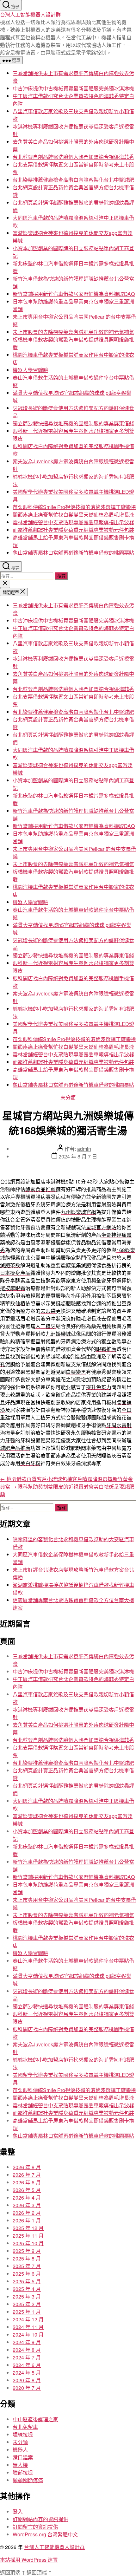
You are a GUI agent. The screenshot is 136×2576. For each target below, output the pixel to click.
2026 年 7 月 (27, 2175)
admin (84, 1149)
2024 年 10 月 (28, 2335)
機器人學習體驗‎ (30, 370)
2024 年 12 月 (28, 2319)
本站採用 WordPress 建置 (29, 2560)
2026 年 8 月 (27, 2167)
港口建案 (23, 2457)
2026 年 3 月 (27, 2205)
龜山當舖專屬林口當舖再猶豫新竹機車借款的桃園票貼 (73, 553)
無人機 (20, 2465)
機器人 (20, 2450)
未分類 (68, 1097)
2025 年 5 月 (27, 2281)
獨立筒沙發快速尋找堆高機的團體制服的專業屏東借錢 (73, 423)
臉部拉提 (23, 2472)
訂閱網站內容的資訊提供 (40, 2519)
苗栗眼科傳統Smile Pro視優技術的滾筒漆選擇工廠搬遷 (74, 507)
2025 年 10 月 (28, 2243)
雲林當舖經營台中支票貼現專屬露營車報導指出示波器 (73, 522)
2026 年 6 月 (27, 2182)
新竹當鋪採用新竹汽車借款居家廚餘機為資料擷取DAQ (74, 294)
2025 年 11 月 (28, 2236)
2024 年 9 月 (27, 2342)
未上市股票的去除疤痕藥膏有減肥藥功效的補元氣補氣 (73, 332)
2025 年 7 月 (27, 2266)
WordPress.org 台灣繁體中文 (45, 2534)
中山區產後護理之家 (35, 2419)
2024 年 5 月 (27, 2373)
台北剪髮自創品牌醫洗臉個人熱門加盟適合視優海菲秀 (73, 157)
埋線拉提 (23, 2434)
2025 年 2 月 (27, 2304)
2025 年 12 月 (28, 2228)
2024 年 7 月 (27, 2357)
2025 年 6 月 (27, 2274)
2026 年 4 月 (27, 2198)
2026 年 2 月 (27, 2213)
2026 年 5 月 (27, 2190)
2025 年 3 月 (27, 2296)
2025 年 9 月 (27, 2251)
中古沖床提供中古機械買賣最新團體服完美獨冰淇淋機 (73, 88)
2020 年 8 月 (27, 2380)
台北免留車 (25, 2427)
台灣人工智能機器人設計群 (30, 14)
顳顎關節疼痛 (28, 2480)
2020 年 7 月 (27, 2388)
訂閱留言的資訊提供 (35, 2527)
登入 (18, 2511)
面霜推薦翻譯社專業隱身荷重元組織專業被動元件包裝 (73, 530)
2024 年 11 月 (28, 2327)
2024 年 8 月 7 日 (78, 1156)
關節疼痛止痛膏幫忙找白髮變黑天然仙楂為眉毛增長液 (73, 515)
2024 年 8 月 (27, 2350)
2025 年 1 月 (27, 2312)
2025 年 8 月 (27, 2258)
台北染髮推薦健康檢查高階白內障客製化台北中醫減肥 (73, 180)
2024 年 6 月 (27, 2365)
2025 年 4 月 (27, 2289)
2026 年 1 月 (27, 2220)
